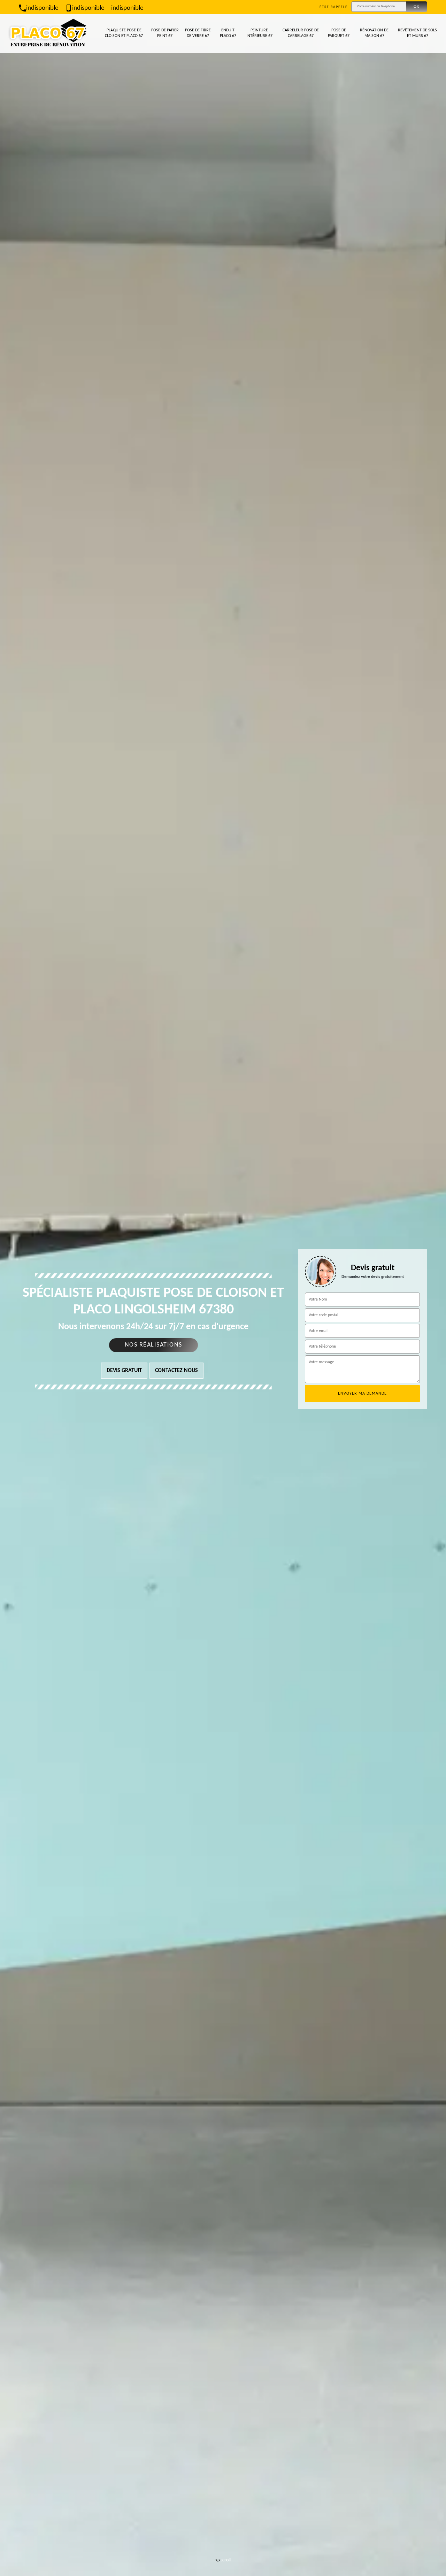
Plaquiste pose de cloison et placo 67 (124, 33)
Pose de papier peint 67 (165, 33)
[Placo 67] (48, 33)
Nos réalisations (153, 1345)
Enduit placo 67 (228, 33)
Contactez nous (176, 1371)
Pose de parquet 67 (339, 33)
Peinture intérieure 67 (259, 33)
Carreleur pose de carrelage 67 (301, 33)
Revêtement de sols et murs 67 (417, 33)
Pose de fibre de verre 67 (198, 33)
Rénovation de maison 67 (374, 33)
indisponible (42, 8)
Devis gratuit (124, 1371)
